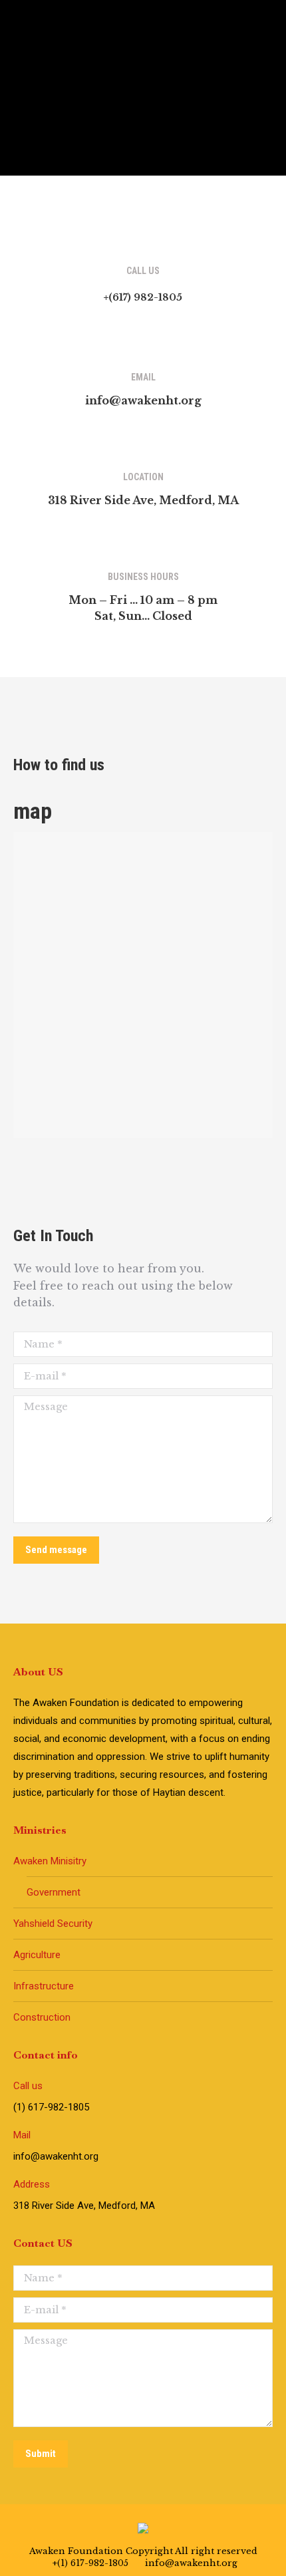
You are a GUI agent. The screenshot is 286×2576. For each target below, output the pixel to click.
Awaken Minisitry (50, 1861)
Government (54, 1892)
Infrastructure (44, 1986)
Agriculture (37, 1955)
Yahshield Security (53, 1924)
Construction (42, 2017)
